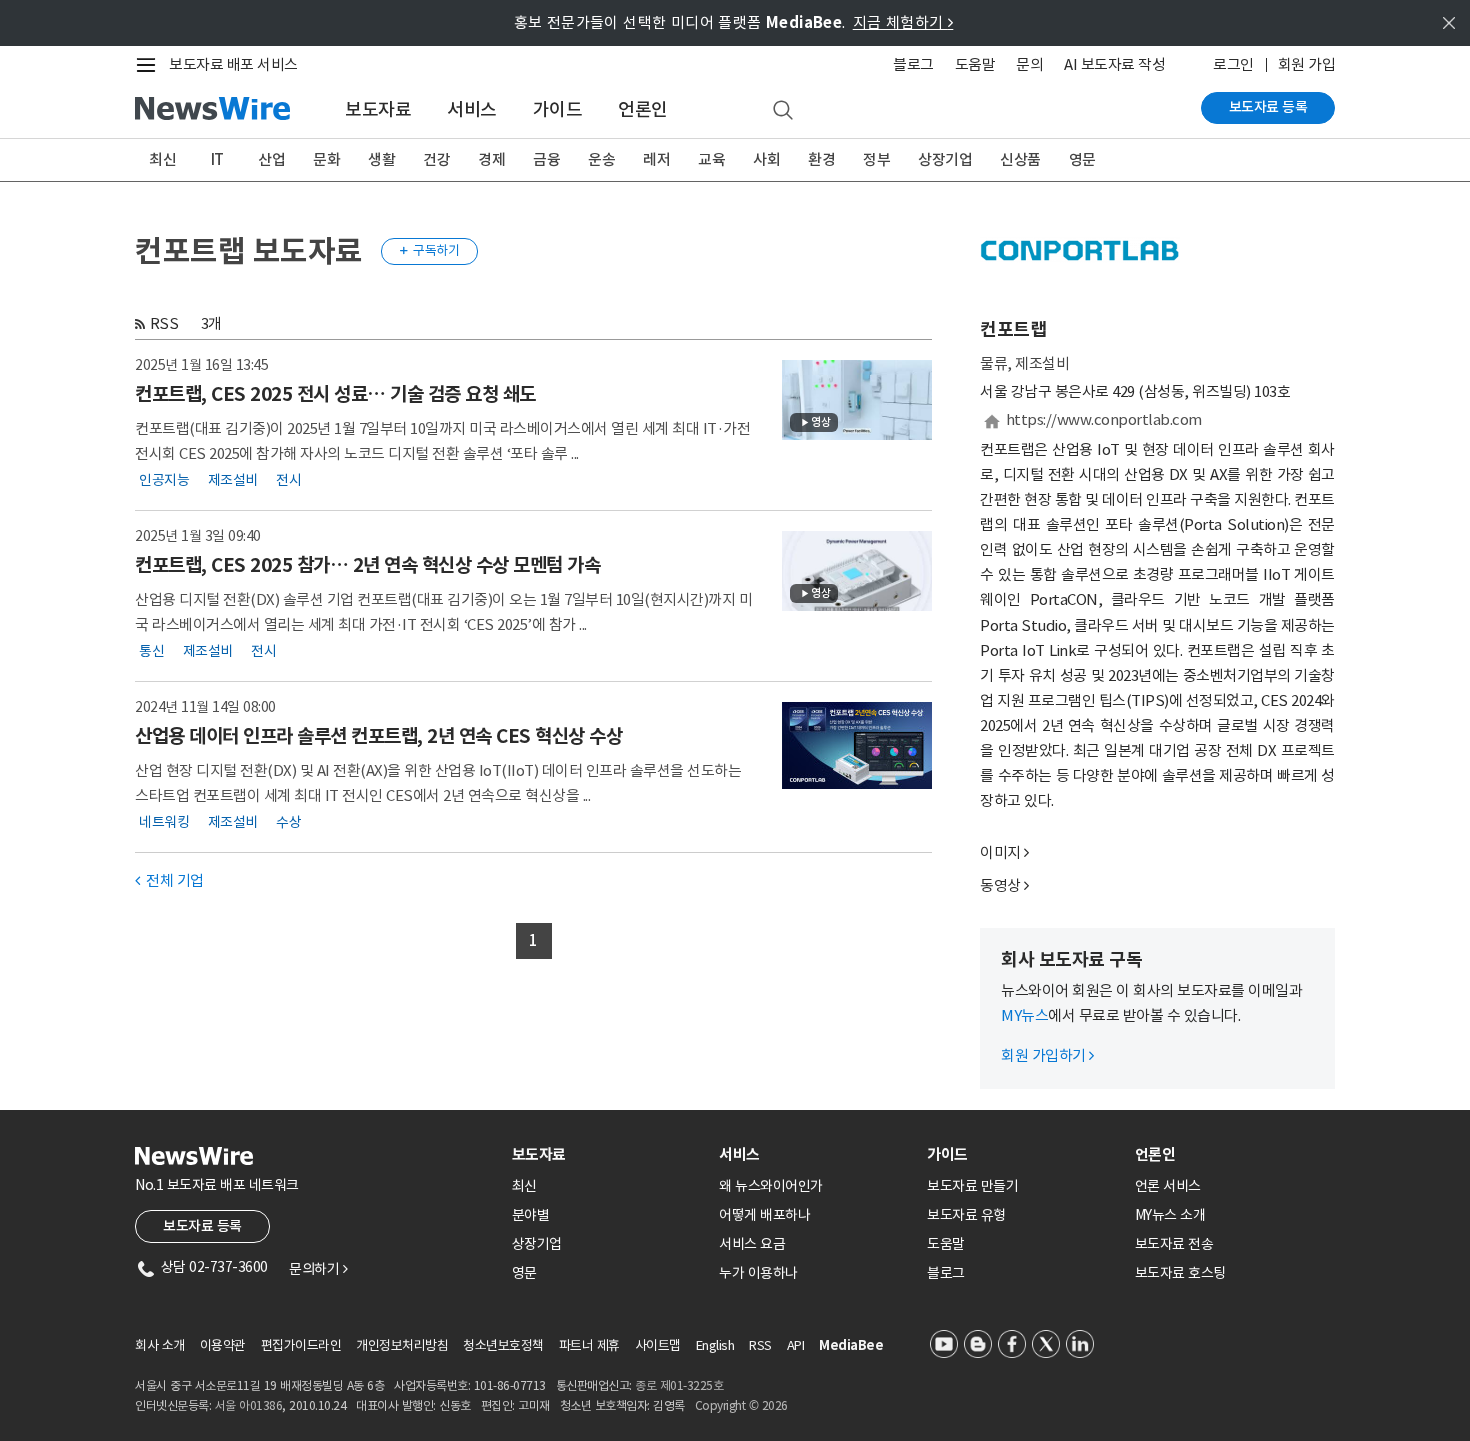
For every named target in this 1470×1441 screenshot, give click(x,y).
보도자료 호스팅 (1180, 1273)
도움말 (975, 64)
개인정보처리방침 (402, 1345)
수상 (288, 822)
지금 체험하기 (903, 22)
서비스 (472, 109)
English (715, 1345)
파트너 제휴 (589, 1345)
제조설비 (233, 480)
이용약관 (223, 1345)
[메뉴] (150, 65)
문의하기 (318, 1269)
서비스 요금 (752, 1244)
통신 (151, 651)
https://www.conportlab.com (1104, 419)
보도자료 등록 (1268, 107)
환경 (821, 159)
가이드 (558, 109)
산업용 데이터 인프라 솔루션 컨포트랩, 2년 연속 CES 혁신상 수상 (378, 736)
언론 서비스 (1168, 1186)
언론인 (643, 109)
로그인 (1233, 64)
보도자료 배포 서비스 (233, 64)
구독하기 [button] (430, 250)
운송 (601, 159)
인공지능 (164, 480)
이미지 (1000, 852)
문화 (326, 159)
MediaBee (851, 1345)
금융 (546, 159)
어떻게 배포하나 (764, 1215)
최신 (162, 159)
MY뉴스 (1024, 1015)
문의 (1029, 64)
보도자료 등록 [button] (202, 1226)
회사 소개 (160, 1345)
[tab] (608, 1154)
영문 (1082, 159)
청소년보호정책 (503, 1345)
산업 (271, 159)
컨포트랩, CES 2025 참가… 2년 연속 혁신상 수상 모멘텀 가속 (367, 565)
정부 (876, 159)
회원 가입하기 (1047, 1055)
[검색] (783, 111)
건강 (436, 159)
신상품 (1020, 159)
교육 (711, 159)
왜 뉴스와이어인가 (771, 1186)
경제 (491, 159)
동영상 (1000, 885)
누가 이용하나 (758, 1273)
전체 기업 (169, 880)
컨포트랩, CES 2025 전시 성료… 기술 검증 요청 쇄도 (335, 394)
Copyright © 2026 (741, 1405)
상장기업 (945, 159)
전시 (288, 480)
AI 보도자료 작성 (1114, 64)
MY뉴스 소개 (1170, 1215)
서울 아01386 (249, 1405)
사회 (766, 159)
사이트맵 (658, 1345)
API (796, 1345)
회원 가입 (1307, 64)
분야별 (531, 1215)
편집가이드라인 (301, 1345)
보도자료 (378, 109)
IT (217, 159)
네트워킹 (164, 822)
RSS (164, 323)
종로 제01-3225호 (679, 1385)
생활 (381, 159)
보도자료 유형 (966, 1215)
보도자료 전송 (1174, 1244)
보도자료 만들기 (972, 1186)
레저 (656, 159)
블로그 (913, 64)
